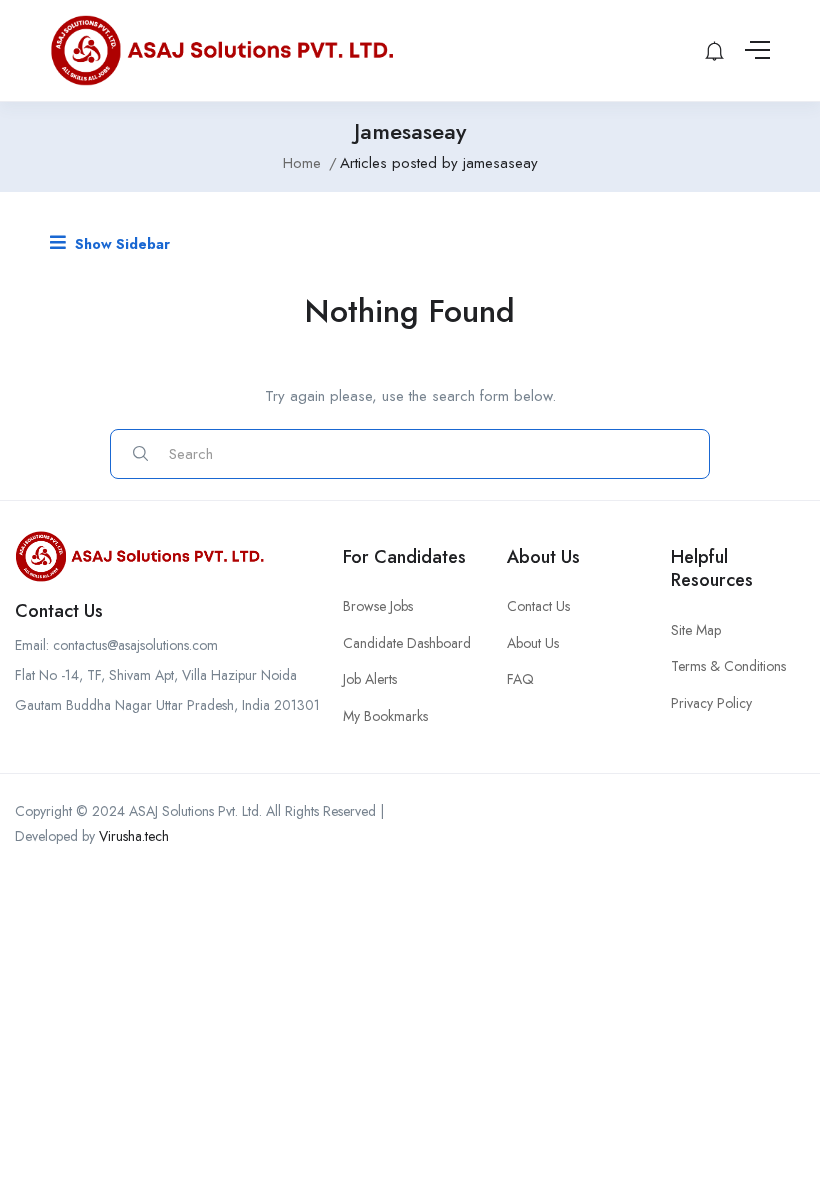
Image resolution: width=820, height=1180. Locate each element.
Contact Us (538, 606)
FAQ (520, 679)
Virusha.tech (134, 836)
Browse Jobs (378, 606)
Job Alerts (370, 679)
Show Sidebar (120, 244)
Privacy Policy (711, 703)
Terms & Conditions (728, 666)
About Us (533, 643)
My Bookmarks (385, 716)
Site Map (696, 630)
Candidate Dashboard (407, 643)
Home (302, 163)
